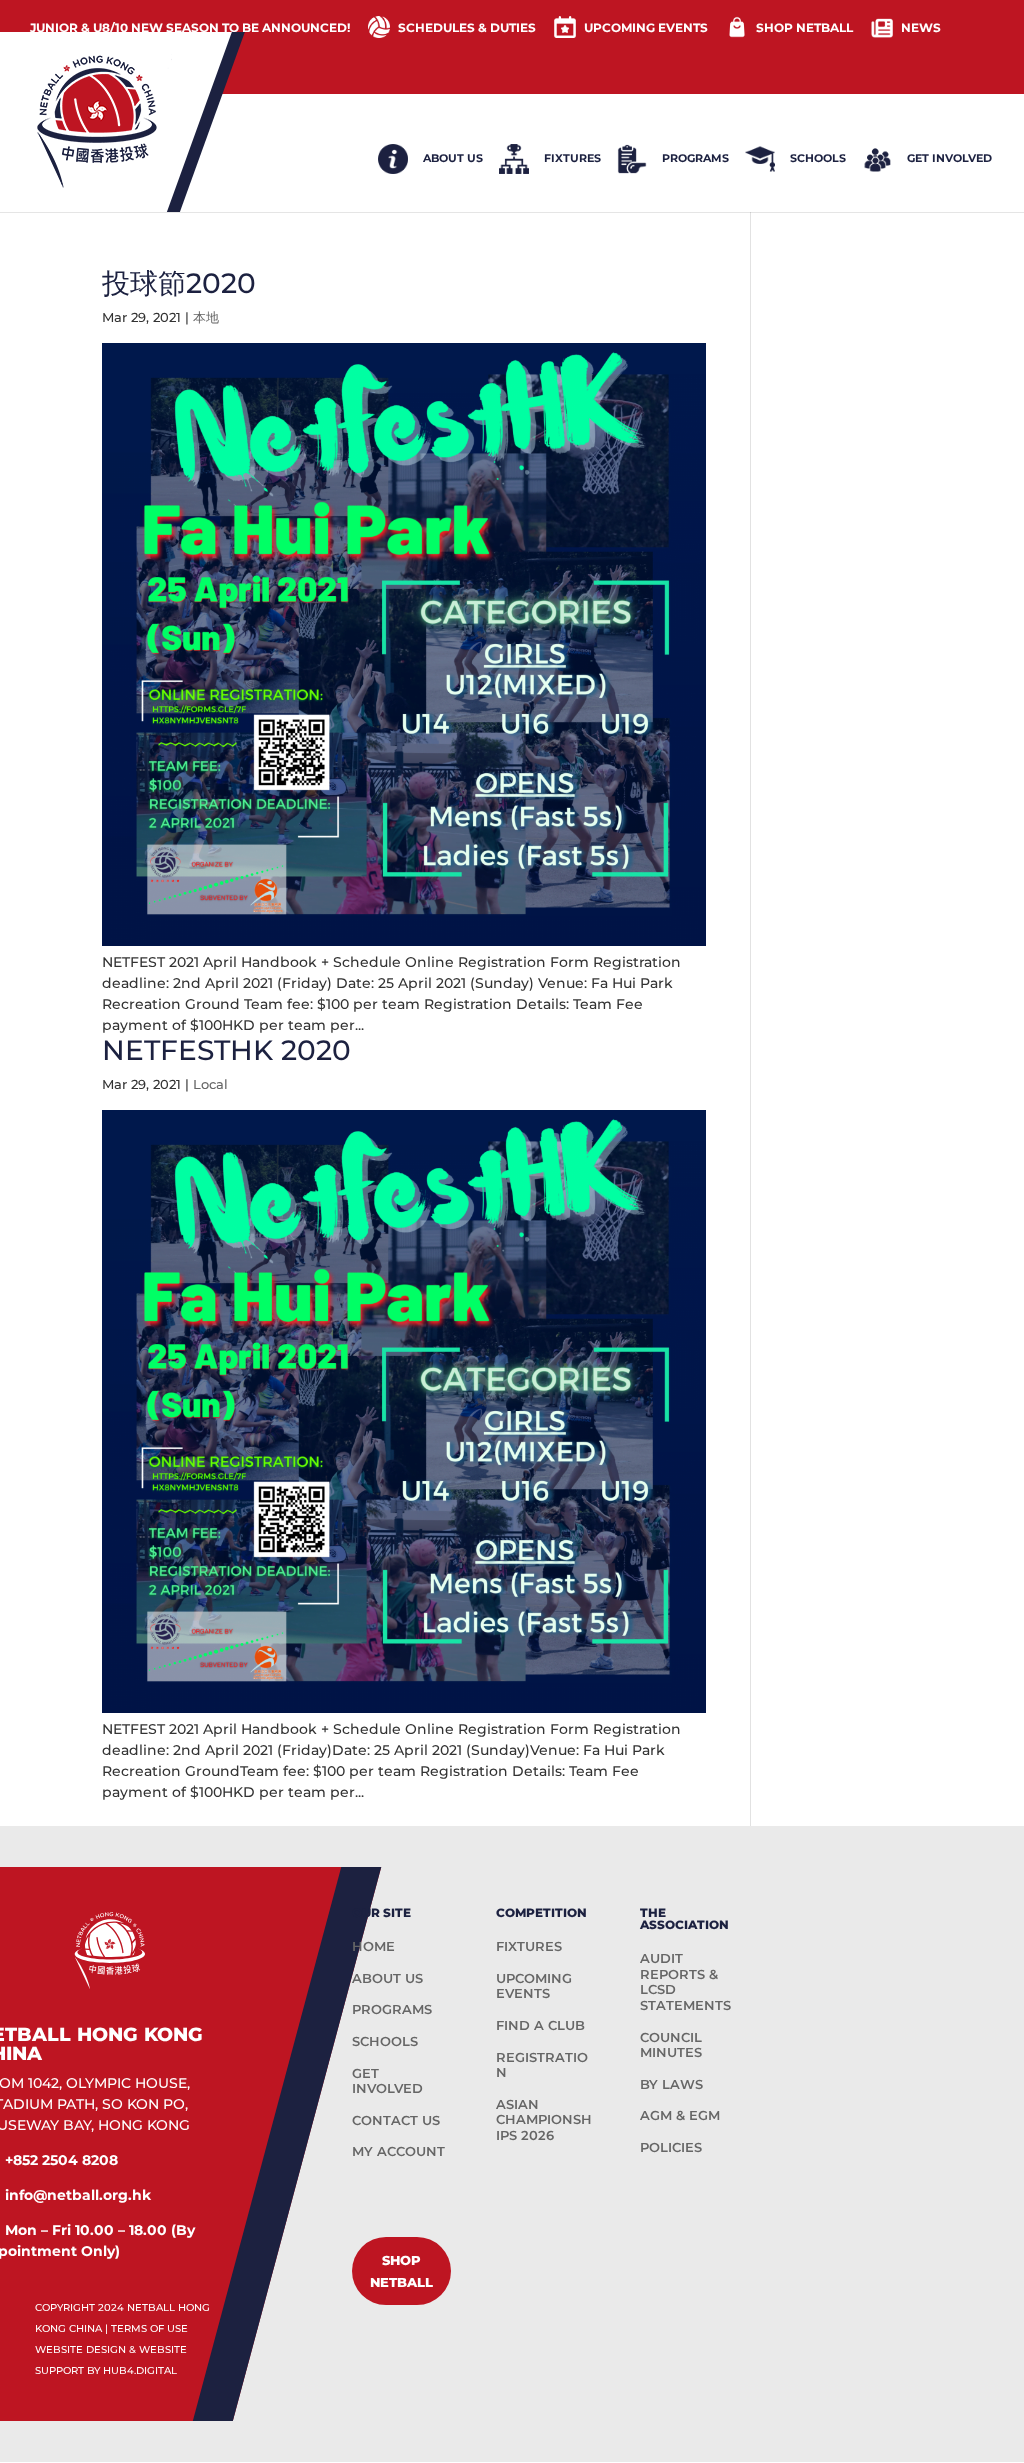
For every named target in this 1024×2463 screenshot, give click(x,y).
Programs (695, 158)
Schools (818, 158)
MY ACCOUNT (398, 2151)
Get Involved (949, 158)
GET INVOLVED (387, 2081)
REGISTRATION (542, 2065)
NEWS (921, 27)
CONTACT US (396, 2120)
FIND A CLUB (540, 2025)
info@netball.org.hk (78, 2195)
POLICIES (671, 2147)
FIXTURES (529, 1946)
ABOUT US (387, 1978)
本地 (206, 317)
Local (210, 1084)
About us (453, 158)
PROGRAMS (392, 2009)
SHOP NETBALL (804, 27)
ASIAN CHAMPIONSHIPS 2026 (544, 2119)
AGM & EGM (680, 2115)
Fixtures (572, 158)
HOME (373, 1946)
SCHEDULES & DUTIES (467, 27)
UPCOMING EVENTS (646, 27)
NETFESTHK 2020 (226, 1050)
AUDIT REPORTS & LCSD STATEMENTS (685, 1981)
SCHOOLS (385, 2041)
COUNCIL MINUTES (671, 2045)
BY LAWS (671, 2084)
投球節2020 (179, 283)
